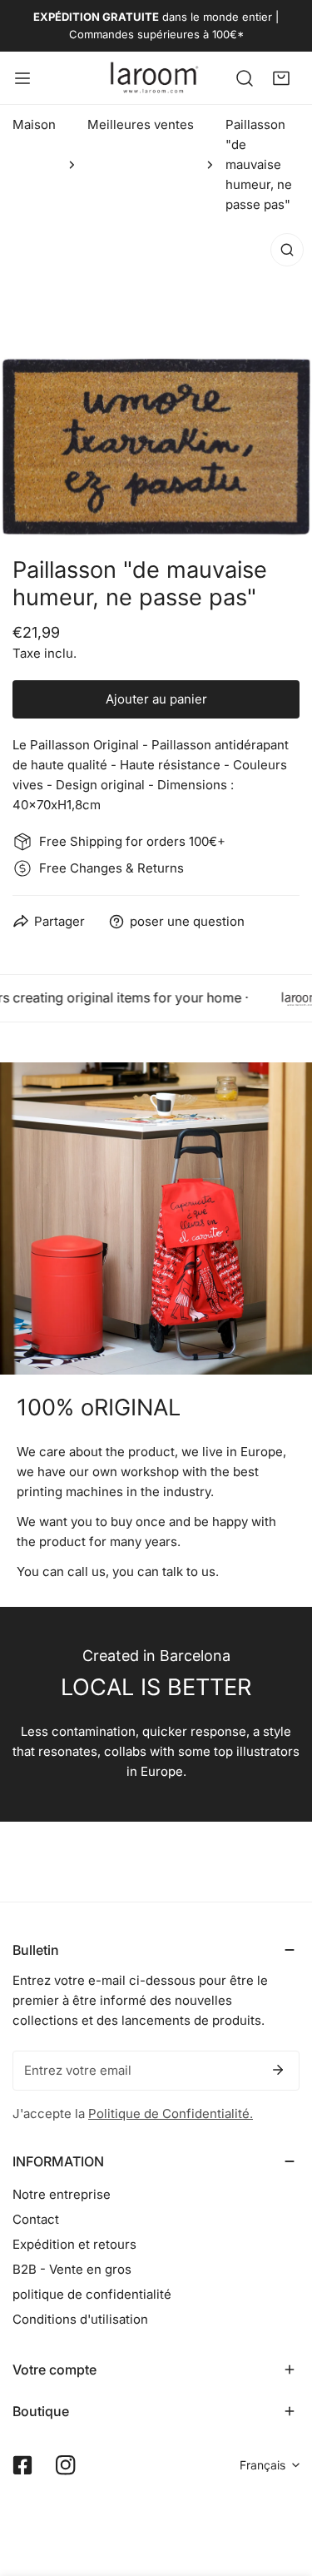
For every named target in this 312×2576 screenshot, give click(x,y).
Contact (36, 2219)
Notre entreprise (62, 2194)
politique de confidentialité (92, 2294)
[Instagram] (66, 2465)
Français (262, 2465)
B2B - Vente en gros (72, 2269)
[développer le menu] (22, 78)
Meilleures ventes (141, 124)
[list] (156, 381)
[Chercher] (245, 77)
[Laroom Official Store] (155, 78)
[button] (281, 77)
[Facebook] (22, 2465)
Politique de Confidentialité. (171, 2114)
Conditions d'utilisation (80, 2319)
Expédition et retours (74, 2244)
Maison (34, 124)
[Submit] (278, 2070)
